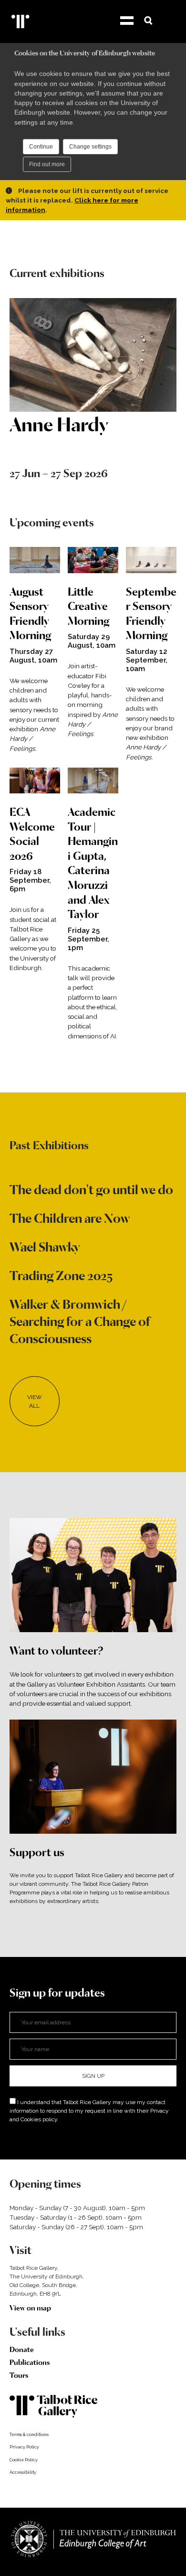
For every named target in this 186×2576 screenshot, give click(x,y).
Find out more (47, 164)
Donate (22, 2350)
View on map (30, 2308)
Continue (41, 147)
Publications (30, 2362)
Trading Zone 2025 (61, 1276)
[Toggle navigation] (125, 21)
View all (35, 1401)
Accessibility (23, 2472)
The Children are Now (70, 1218)
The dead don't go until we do (91, 1190)
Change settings (90, 147)
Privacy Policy (24, 2447)
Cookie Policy (24, 2460)
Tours (19, 2375)
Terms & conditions (29, 2435)
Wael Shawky (45, 1247)
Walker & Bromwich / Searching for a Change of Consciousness (80, 1321)
